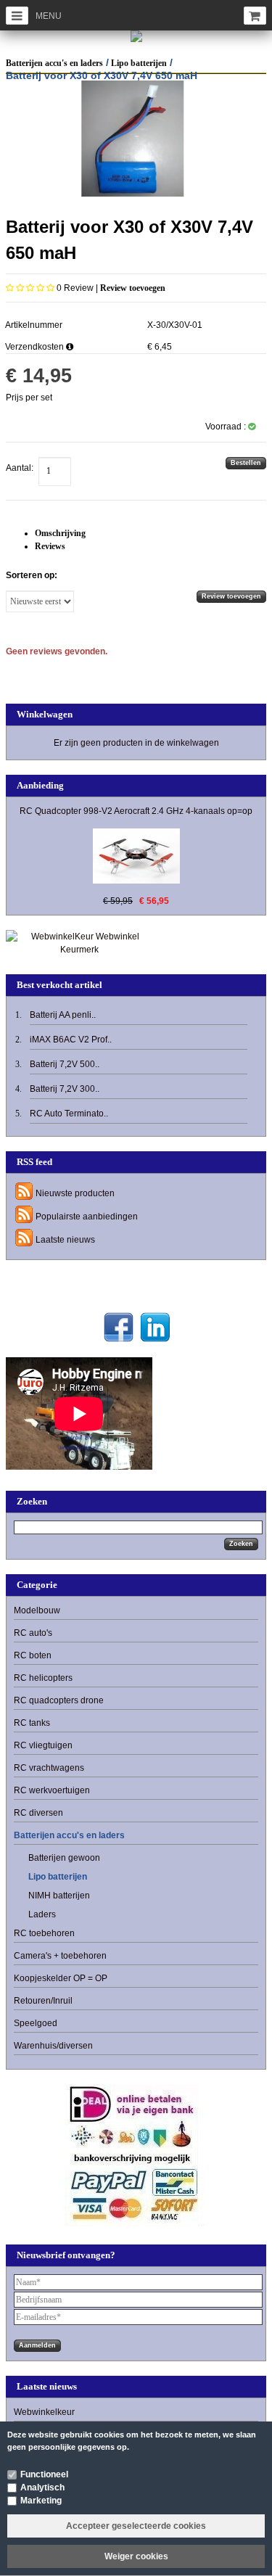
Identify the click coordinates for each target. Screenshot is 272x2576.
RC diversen (38, 1813)
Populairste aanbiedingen (87, 1217)
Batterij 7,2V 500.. (65, 1064)
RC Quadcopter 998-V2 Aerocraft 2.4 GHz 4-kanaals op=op (136, 811)
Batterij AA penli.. (63, 1015)
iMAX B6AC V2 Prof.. (71, 1040)
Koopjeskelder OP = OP (61, 1978)
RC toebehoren (44, 1933)
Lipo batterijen (139, 63)
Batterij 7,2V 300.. (65, 1089)
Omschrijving (60, 533)
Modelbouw (37, 1610)
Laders (42, 1914)
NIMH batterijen (59, 1896)
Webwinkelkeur (44, 2412)
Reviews (50, 546)
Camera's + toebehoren (60, 1956)
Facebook (119, 1327)
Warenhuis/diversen (53, 2046)
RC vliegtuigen (43, 1745)
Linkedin (155, 1327)
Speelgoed (36, 2023)
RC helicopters (43, 1678)
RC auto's (33, 1633)
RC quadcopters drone (59, 1700)
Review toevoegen (133, 288)
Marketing (41, 2501)
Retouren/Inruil (43, 2001)
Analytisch (42, 2487)
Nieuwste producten (75, 1193)
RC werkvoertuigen (52, 1790)
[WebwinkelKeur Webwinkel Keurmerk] (79, 942)
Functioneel (44, 2474)
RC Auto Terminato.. (69, 1114)
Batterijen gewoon (64, 1858)
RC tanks (32, 1723)
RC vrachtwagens (49, 1768)
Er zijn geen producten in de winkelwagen (136, 743)
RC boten (33, 1655)
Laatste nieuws (65, 1240)
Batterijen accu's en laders (54, 63)
